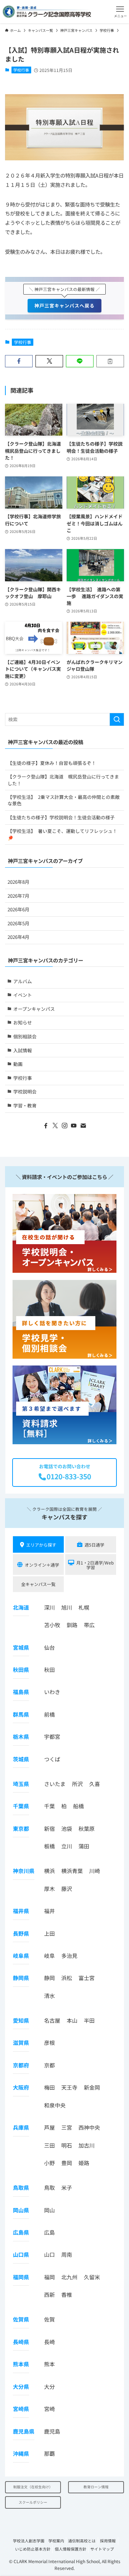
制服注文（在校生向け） (33, 2487)
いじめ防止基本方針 (33, 2549)
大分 (49, 2386)
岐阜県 (21, 1956)
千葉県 (21, 1806)
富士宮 (87, 1978)
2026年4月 (18, 937)
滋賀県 (21, 2043)
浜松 (67, 1978)
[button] (120, 12)
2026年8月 (18, 882)
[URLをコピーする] (110, 361)
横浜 (49, 1871)
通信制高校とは (82, 2541)
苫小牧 (52, 1625)
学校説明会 (25, 1091)
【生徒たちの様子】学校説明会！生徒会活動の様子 (61, 817)
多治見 (69, 1956)
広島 (49, 2232)
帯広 (89, 1625)
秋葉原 (87, 1828)
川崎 (95, 1871)
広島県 (21, 2232)
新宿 (49, 1828)
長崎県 (21, 2342)
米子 (67, 2187)
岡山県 (21, 2210)
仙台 (49, 1647)
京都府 (21, 2065)
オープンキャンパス (34, 1009)
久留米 (92, 2277)
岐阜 (49, 1956)
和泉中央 (55, 2105)
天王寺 (69, 2087)
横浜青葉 (72, 1871)
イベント (23, 995)
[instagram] (64, 1126)
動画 (18, 1064)
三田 (49, 2145)
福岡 (49, 2277)
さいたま (55, 1784)
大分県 (21, 2386)
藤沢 (67, 1889)
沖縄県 (21, 2453)
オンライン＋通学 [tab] (42, 1565)
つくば (52, 1759)
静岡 (49, 1978)
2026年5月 (18, 923)
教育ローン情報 (96, 2487)
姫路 (84, 2163)
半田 (89, 2020)
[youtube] (74, 1126)
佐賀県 (21, 2319)
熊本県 (21, 2364)
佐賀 (49, 2319)
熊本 (49, 2364)
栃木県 (21, 1736)
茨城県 (21, 1759)
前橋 (49, 1714)
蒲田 (84, 1846)
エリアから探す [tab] (41, 1545)
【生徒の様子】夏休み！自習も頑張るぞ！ (52, 763)
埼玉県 (21, 1784)
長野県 (21, 1933)
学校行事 (21, 70)
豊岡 (67, 2163)
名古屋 (52, 2020)
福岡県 (21, 2277)
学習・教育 (25, 1105)
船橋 (78, 1806)
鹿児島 (52, 2431)
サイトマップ (102, 2549)
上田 (49, 1933)
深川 (49, 1607)
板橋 (49, 1846)
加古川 (87, 2145)
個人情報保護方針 (71, 2549)
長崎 (49, 2342)
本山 (72, 2020)
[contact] (83, 1126)
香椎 (67, 2294)
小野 (49, 2163)
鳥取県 (21, 2187)
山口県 (21, 2254)
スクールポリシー (33, 2502)
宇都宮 (52, 1736)
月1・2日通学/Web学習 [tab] (95, 1565)
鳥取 (49, 2187)
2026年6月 (18, 909)
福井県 (21, 1911)
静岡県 (21, 1978)
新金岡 (92, 2087)
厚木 (49, 1889)
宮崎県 (21, 2409)
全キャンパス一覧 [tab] (38, 1584)
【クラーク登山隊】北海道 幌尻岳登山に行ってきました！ (63, 780)
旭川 (67, 1607)
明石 (67, 2145)
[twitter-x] (55, 1126)
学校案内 (56, 2541)
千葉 (49, 1806)
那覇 (49, 2453)
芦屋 (49, 2127)
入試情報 (23, 1050)
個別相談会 (25, 1036)
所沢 (77, 1784)
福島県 (21, 1692)
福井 (49, 1911)
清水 (49, 1996)
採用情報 (108, 2541)
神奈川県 (24, 1871)
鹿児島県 (24, 2431)
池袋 (67, 1828)
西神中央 (89, 2127)
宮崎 (49, 2409)
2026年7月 (18, 896)
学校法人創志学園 (29, 2541)
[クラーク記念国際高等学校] (47, 12)
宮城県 (21, 1647)
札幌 (84, 1607)
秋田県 (21, 1670)
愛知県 (21, 2020)
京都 (49, 2065)
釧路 (72, 1625)
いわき (52, 1692)
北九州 (69, 2277)
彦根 (49, 2043)
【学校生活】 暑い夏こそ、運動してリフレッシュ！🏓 (62, 834)
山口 (49, 2254)
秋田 (49, 1670)
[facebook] (46, 1126)
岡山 (49, 2210)
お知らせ (23, 1022)
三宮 (67, 2127)
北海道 (21, 1607)
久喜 (95, 1784)
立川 (67, 1846)
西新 (49, 2294)
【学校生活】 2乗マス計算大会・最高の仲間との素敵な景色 (64, 800)
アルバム (23, 981)
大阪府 (21, 2087)
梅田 (49, 2087)
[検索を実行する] (117, 719)
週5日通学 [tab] (94, 1545)
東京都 (21, 1828)
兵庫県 (21, 2127)
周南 (67, 2254)
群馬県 (21, 1714)
